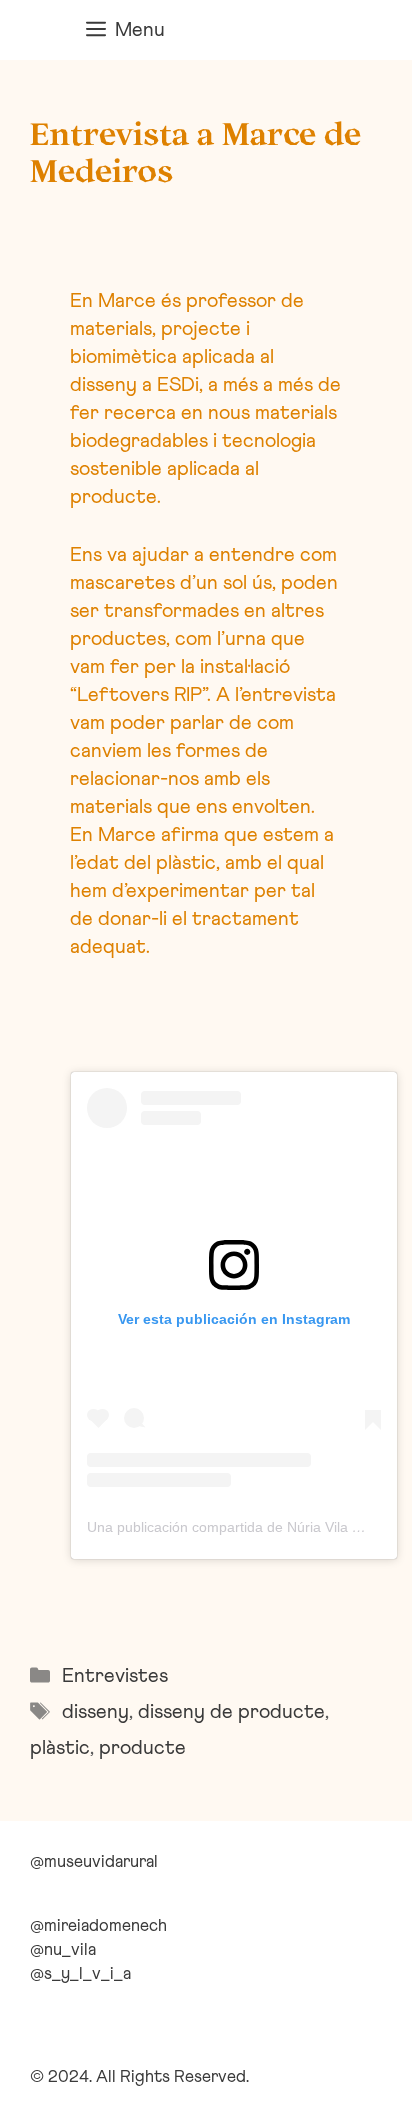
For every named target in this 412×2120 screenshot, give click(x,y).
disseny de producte (231, 1712)
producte (142, 1748)
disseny (95, 1712)
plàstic (60, 1748)
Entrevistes (115, 1676)
